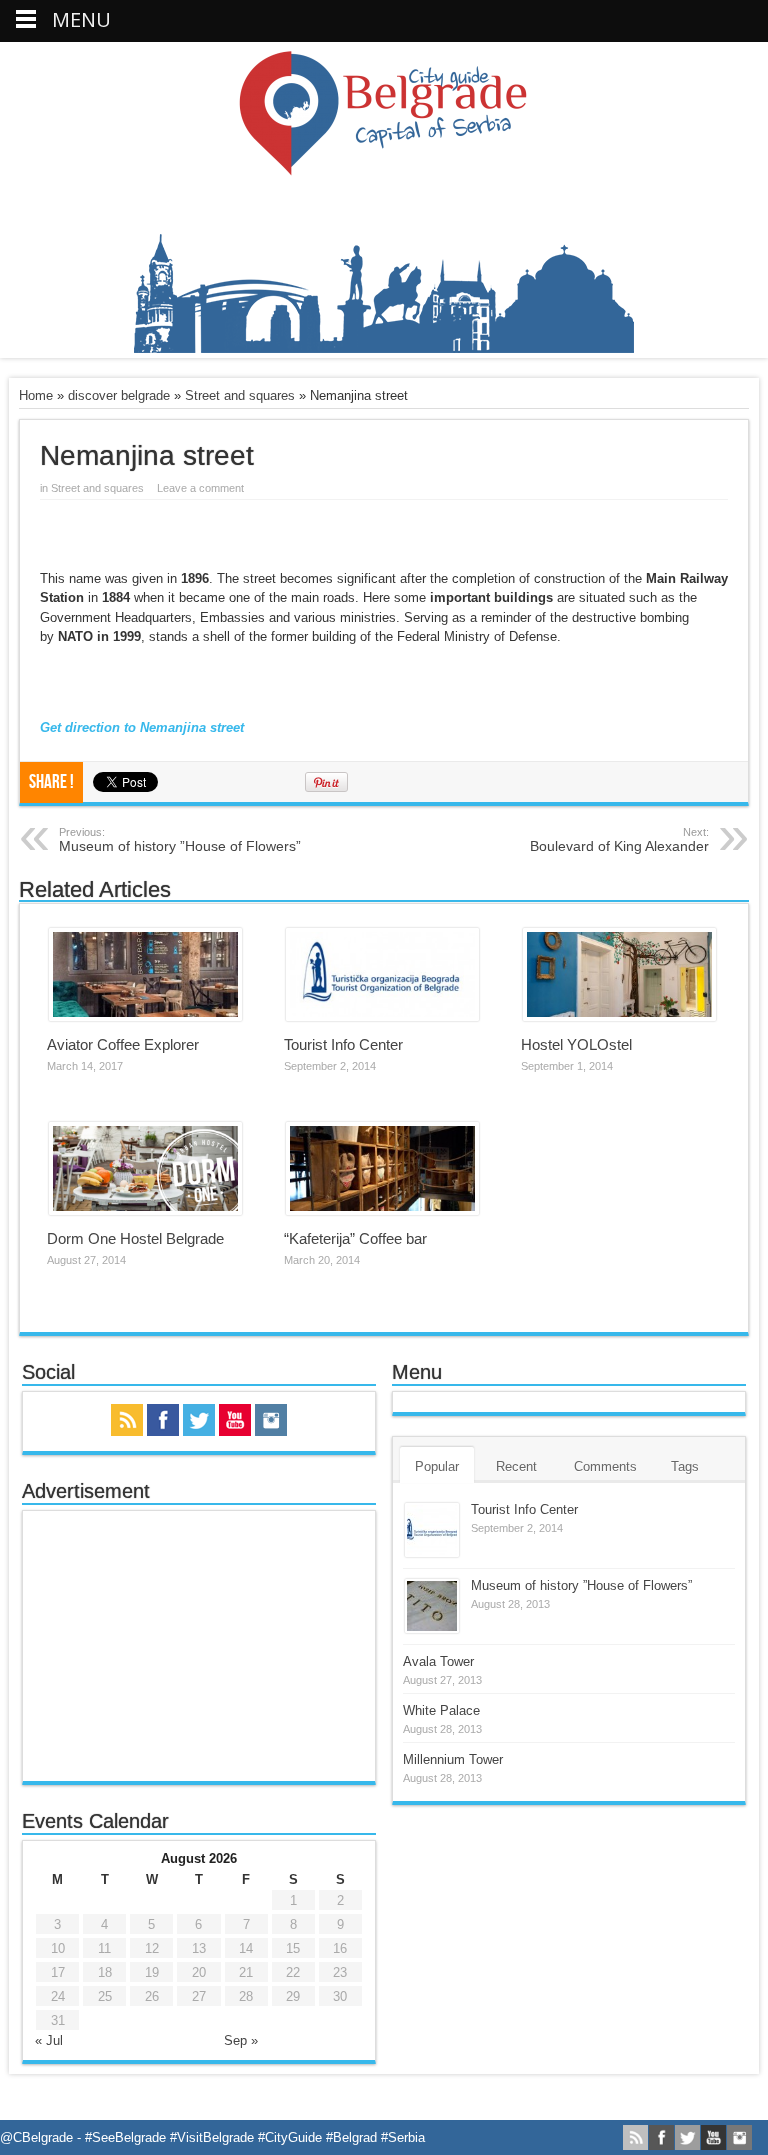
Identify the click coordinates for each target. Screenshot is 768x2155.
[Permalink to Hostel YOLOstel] (619, 1016)
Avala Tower (438, 1661)
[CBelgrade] (384, 164)
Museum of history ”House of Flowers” (180, 840)
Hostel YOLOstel (576, 1044)
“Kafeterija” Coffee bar (355, 1238)
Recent (516, 1466)
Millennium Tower (453, 1759)
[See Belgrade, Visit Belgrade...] (384, 348)
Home (36, 395)
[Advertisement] (199, 1646)
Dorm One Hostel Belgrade (135, 1238)
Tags (685, 1466)
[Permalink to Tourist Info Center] (382, 1016)
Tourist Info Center (343, 1044)
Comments (605, 1466)
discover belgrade (119, 395)
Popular (437, 1466)
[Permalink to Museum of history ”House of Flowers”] (432, 1628)
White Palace (441, 1710)
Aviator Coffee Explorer (123, 1044)
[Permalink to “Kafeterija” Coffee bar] (382, 1210)
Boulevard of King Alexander (619, 840)
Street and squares (240, 395)
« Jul (49, 2040)
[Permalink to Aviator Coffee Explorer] (145, 1016)
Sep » (241, 2040)
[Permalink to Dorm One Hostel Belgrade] (145, 1210)
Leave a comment (200, 488)
